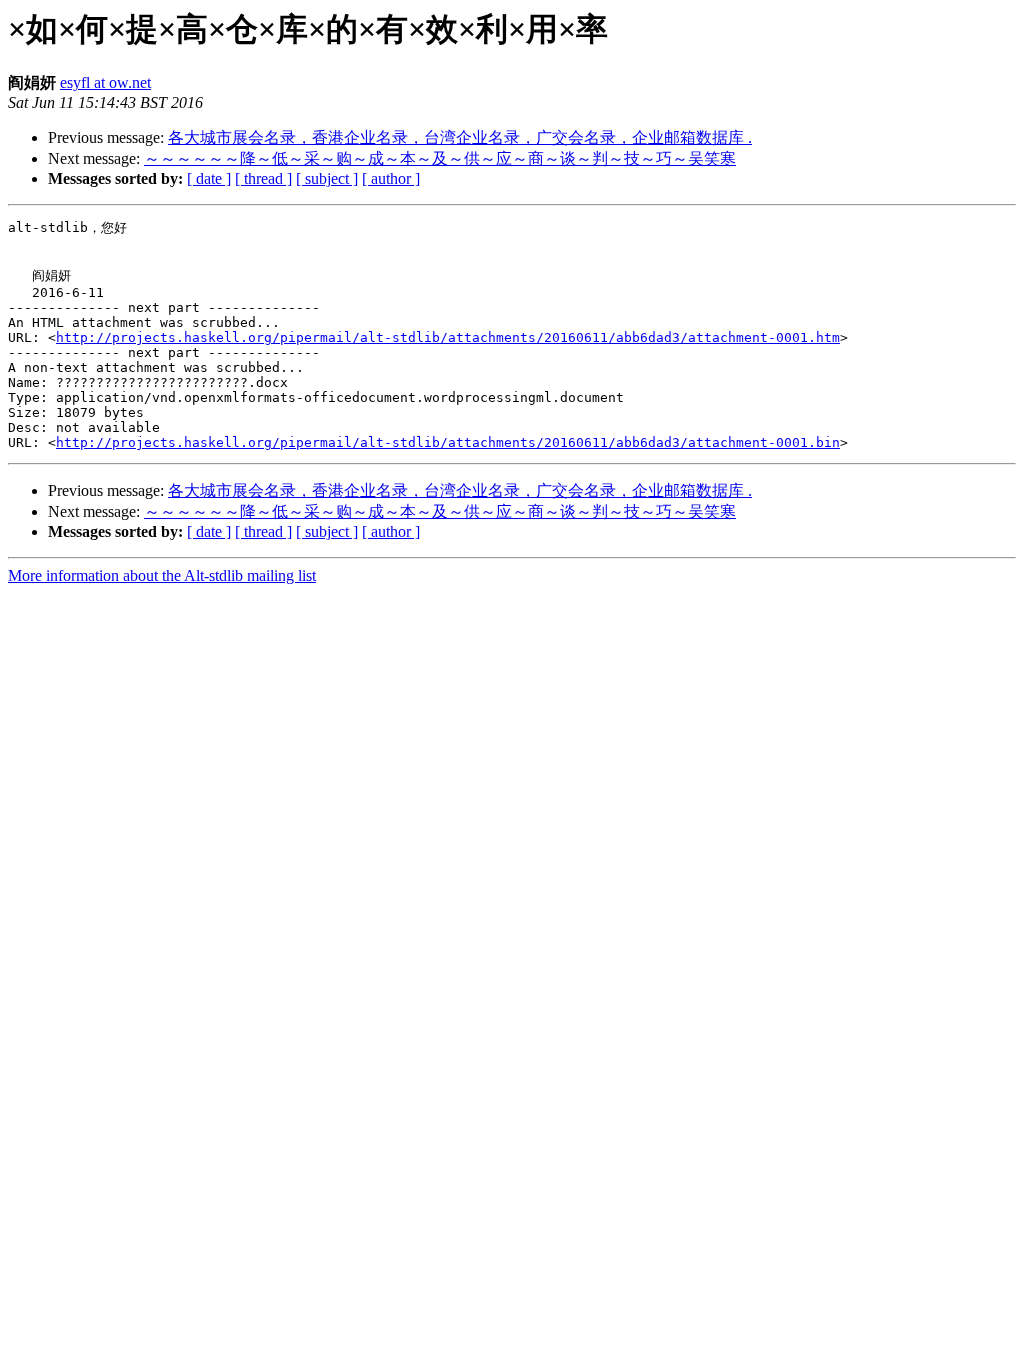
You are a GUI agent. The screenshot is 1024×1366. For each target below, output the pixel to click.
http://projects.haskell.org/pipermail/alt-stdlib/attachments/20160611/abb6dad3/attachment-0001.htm (448, 337)
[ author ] (391, 178)
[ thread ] (263, 178)
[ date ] (209, 178)
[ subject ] (327, 178)
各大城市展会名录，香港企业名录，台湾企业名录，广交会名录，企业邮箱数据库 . (460, 137)
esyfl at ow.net (105, 82)
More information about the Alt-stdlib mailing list (162, 575)
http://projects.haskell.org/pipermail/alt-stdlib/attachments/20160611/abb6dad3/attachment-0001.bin (448, 442)
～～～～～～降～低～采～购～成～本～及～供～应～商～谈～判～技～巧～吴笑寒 (440, 158)
